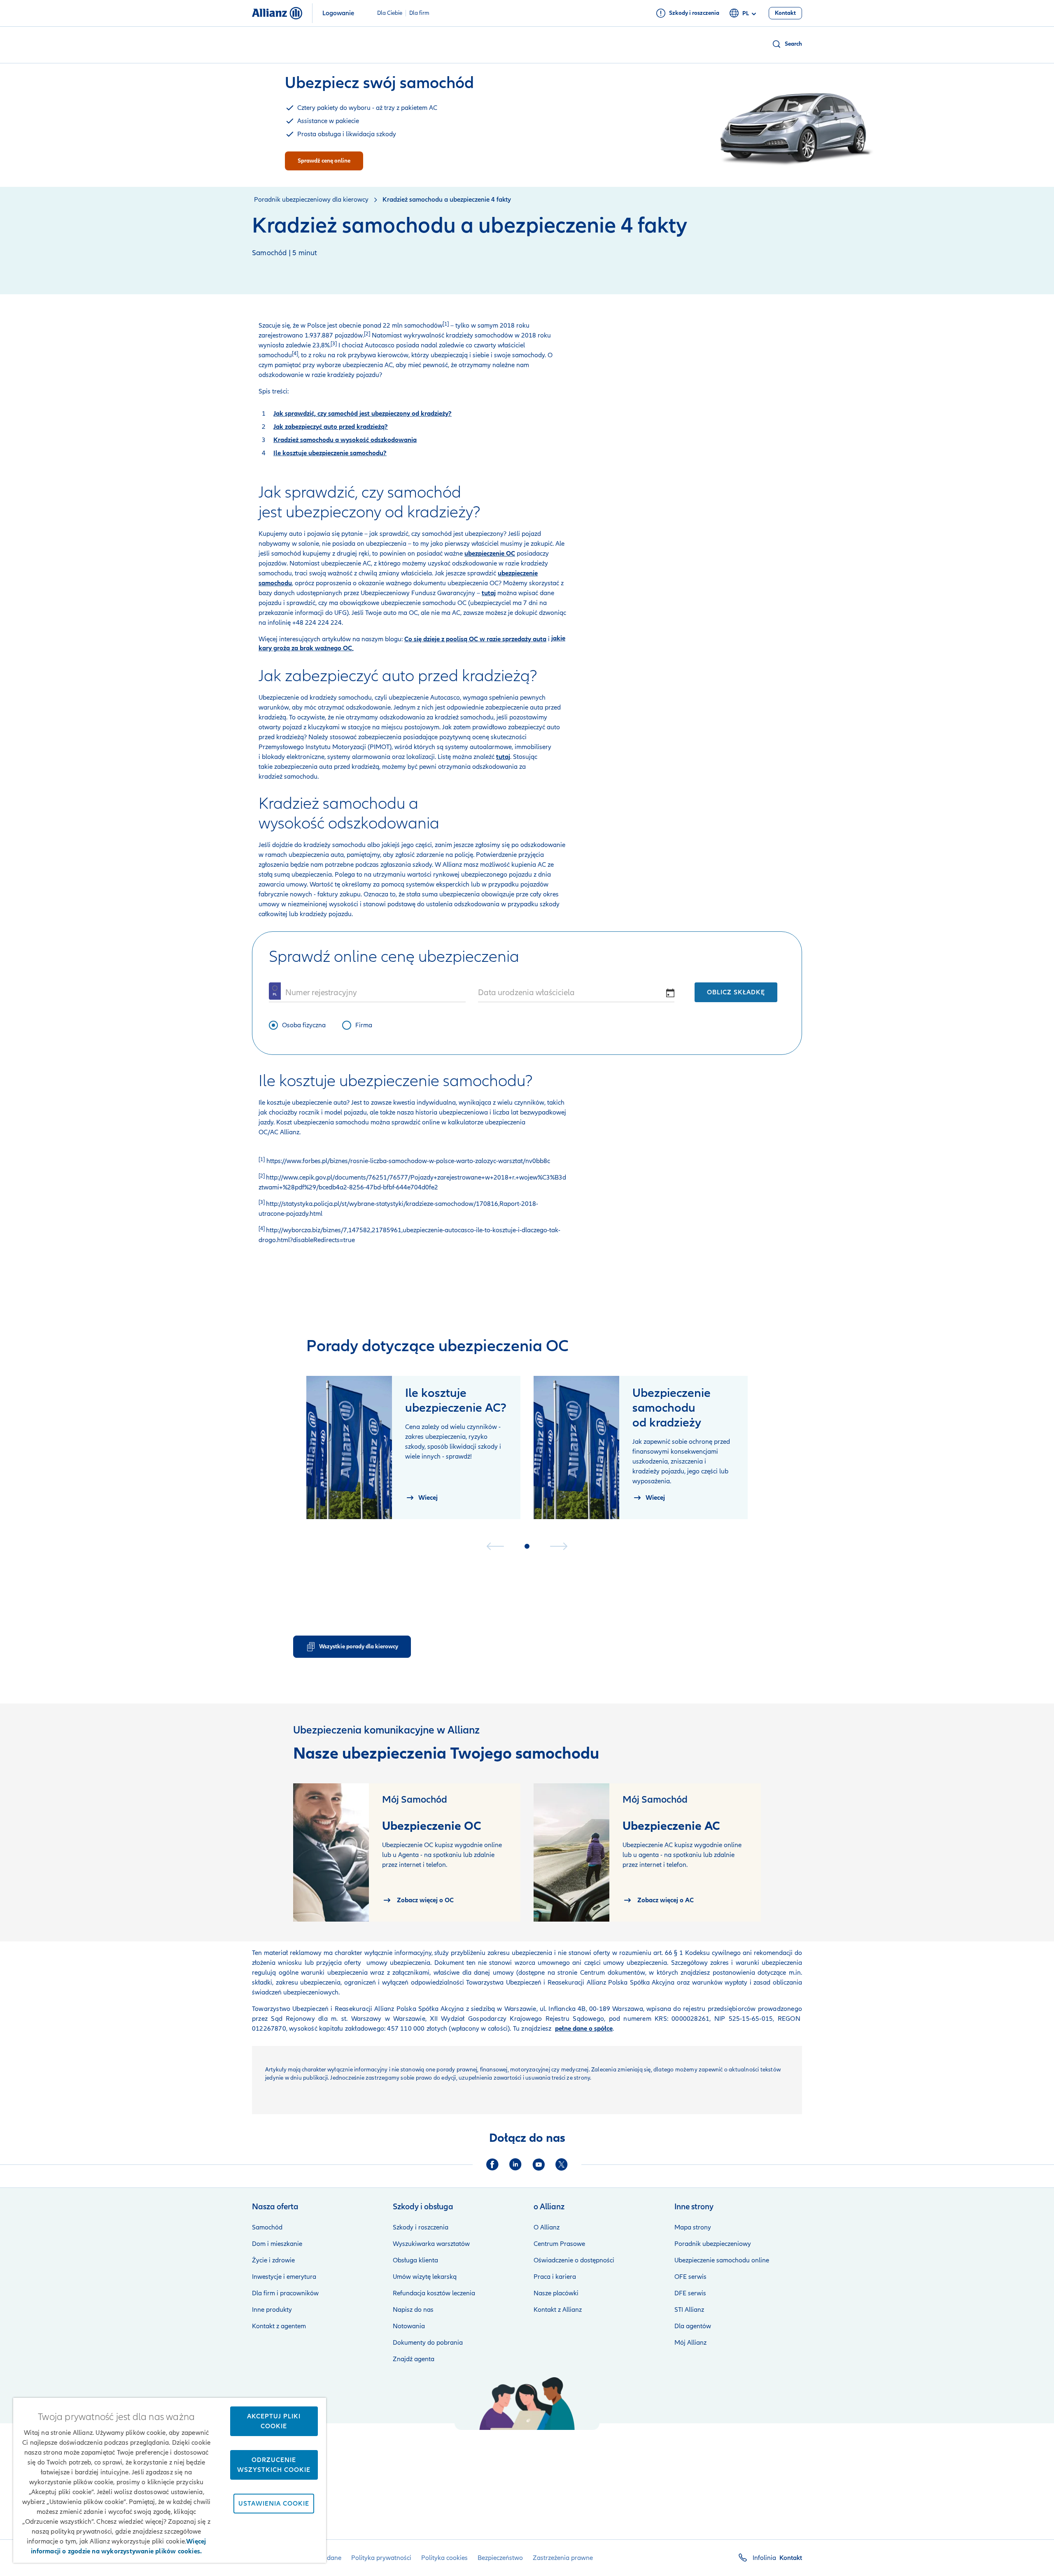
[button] (787, 44)
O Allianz (547, 2227)
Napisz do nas (413, 2310)
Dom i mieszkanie (277, 2244)
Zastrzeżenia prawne (563, 2558)
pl (746, 13)
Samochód (267, 2227)
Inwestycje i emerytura (284, 2277)
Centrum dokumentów (611, 1973)
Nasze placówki (556, 2293)
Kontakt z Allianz (558, 2310)
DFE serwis (690, 2293)
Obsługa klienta (415, 2260)
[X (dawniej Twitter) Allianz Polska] (562, 2164)
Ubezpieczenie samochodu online (722, 2260)
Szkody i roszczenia (421, 2227)
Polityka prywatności (381, 2558)
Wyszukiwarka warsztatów (431, 2244)
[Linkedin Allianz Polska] (515, 2164)
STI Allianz (689, 2310)
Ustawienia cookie (274, 2504)
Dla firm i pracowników (285, 2293)
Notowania (409, 2326)
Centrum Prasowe (559, 2244)
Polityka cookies (444, 2558)
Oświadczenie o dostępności (574, 2260)
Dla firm (419, 13)
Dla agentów (693, 2326)
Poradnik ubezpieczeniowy (713, 2244)
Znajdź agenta (414, 2359)
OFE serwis (690, 2277)
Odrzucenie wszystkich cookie (274, 2465)
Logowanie (338, 13)
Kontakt (791, 2558)
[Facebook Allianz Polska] (492, 2164)
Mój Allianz (690, 2343)
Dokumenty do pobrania (428, 2343)
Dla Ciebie (390, 13)
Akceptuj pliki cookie (274, 2421)
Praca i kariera (555, 2277)
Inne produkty (272, 2310)
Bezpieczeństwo (500, 2558)
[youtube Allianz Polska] (539, 2164)
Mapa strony (693, 2227)
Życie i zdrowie (273, 2260)
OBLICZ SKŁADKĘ (736, 992)
